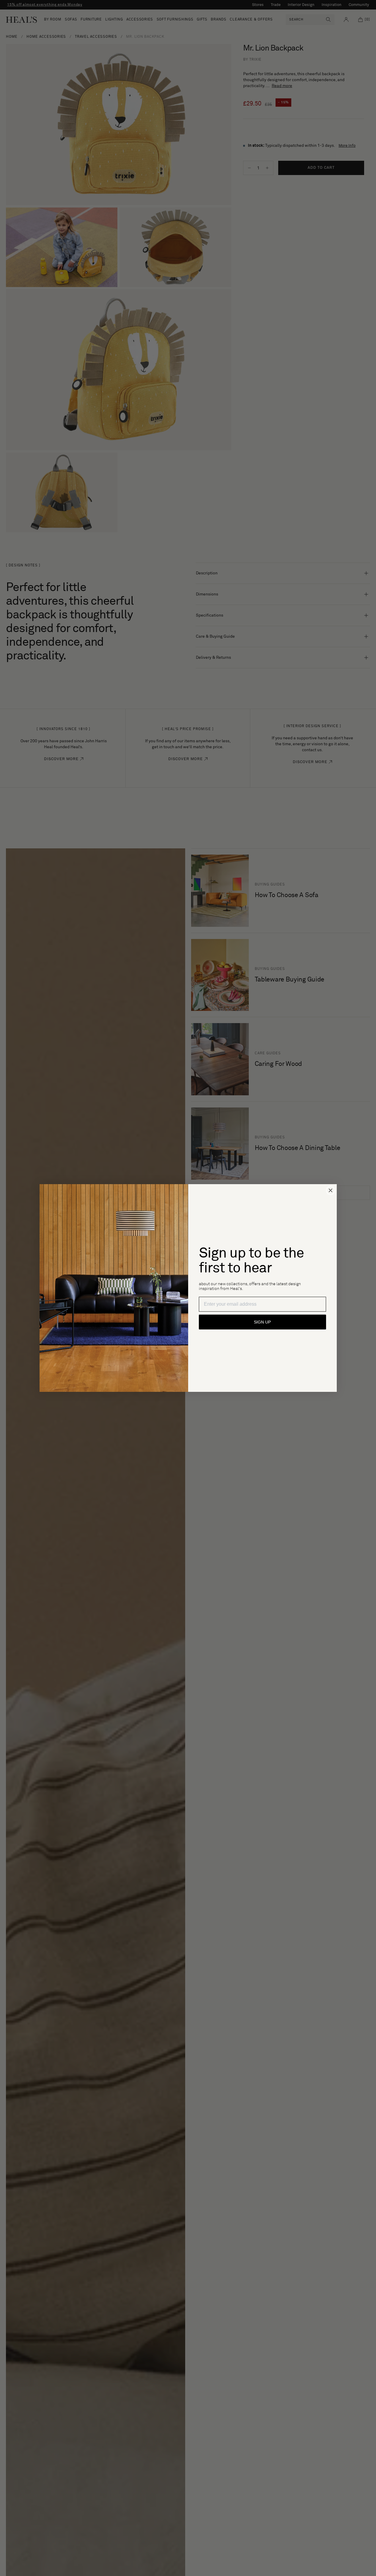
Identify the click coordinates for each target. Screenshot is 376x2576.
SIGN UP (262, 1322)
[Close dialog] (331, 1190)
